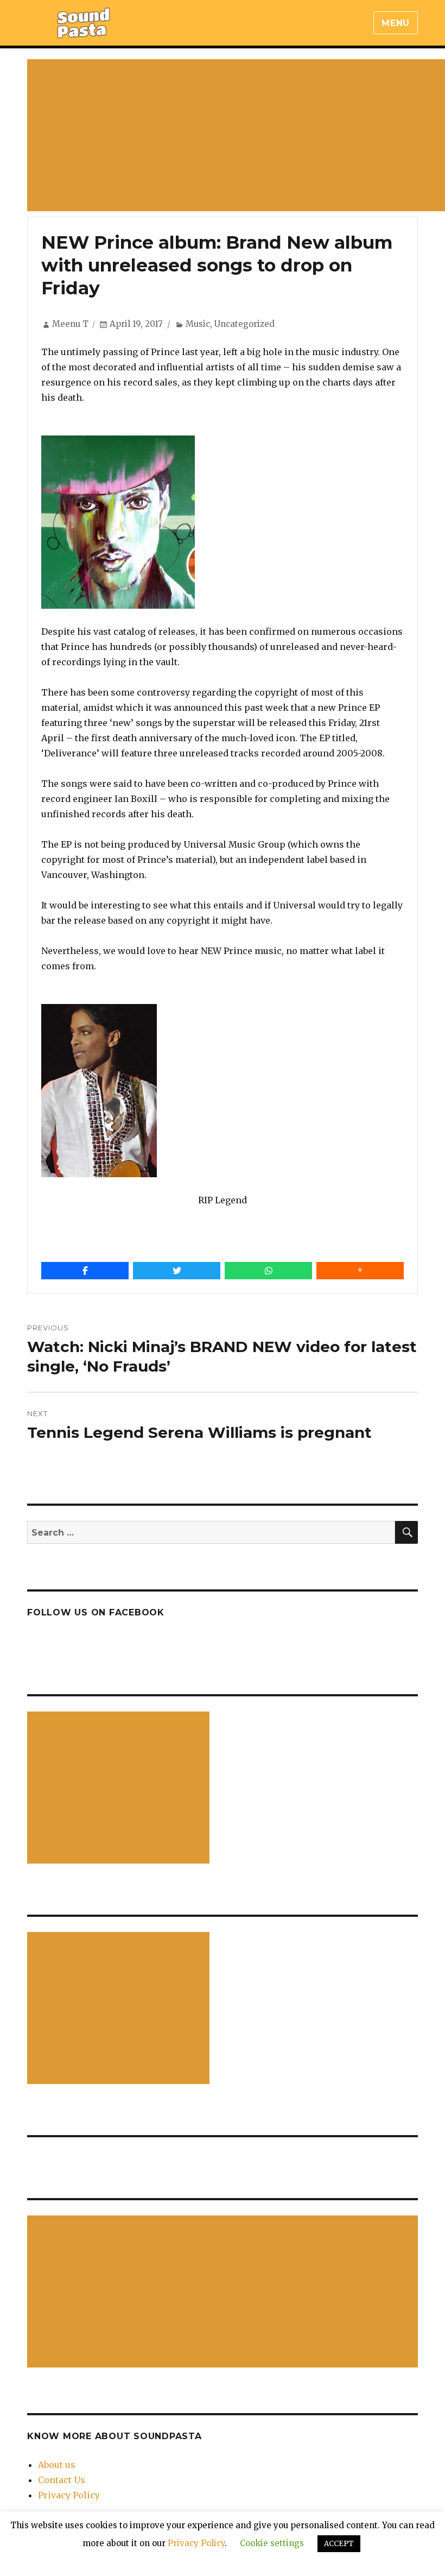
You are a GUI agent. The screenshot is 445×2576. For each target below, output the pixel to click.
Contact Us (62, 2480)
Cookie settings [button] (272, 2543)
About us (57, 2465)
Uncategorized (244, 324)
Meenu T (70, 324)
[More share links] (360, 1271)
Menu (396, 23)
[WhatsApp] (268, 1271)
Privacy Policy (69, 2495)
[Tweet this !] (177, 1271)
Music (198, 324)
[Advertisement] (120, 1789)
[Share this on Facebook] (85, 1271)
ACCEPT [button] (339, 2544)
